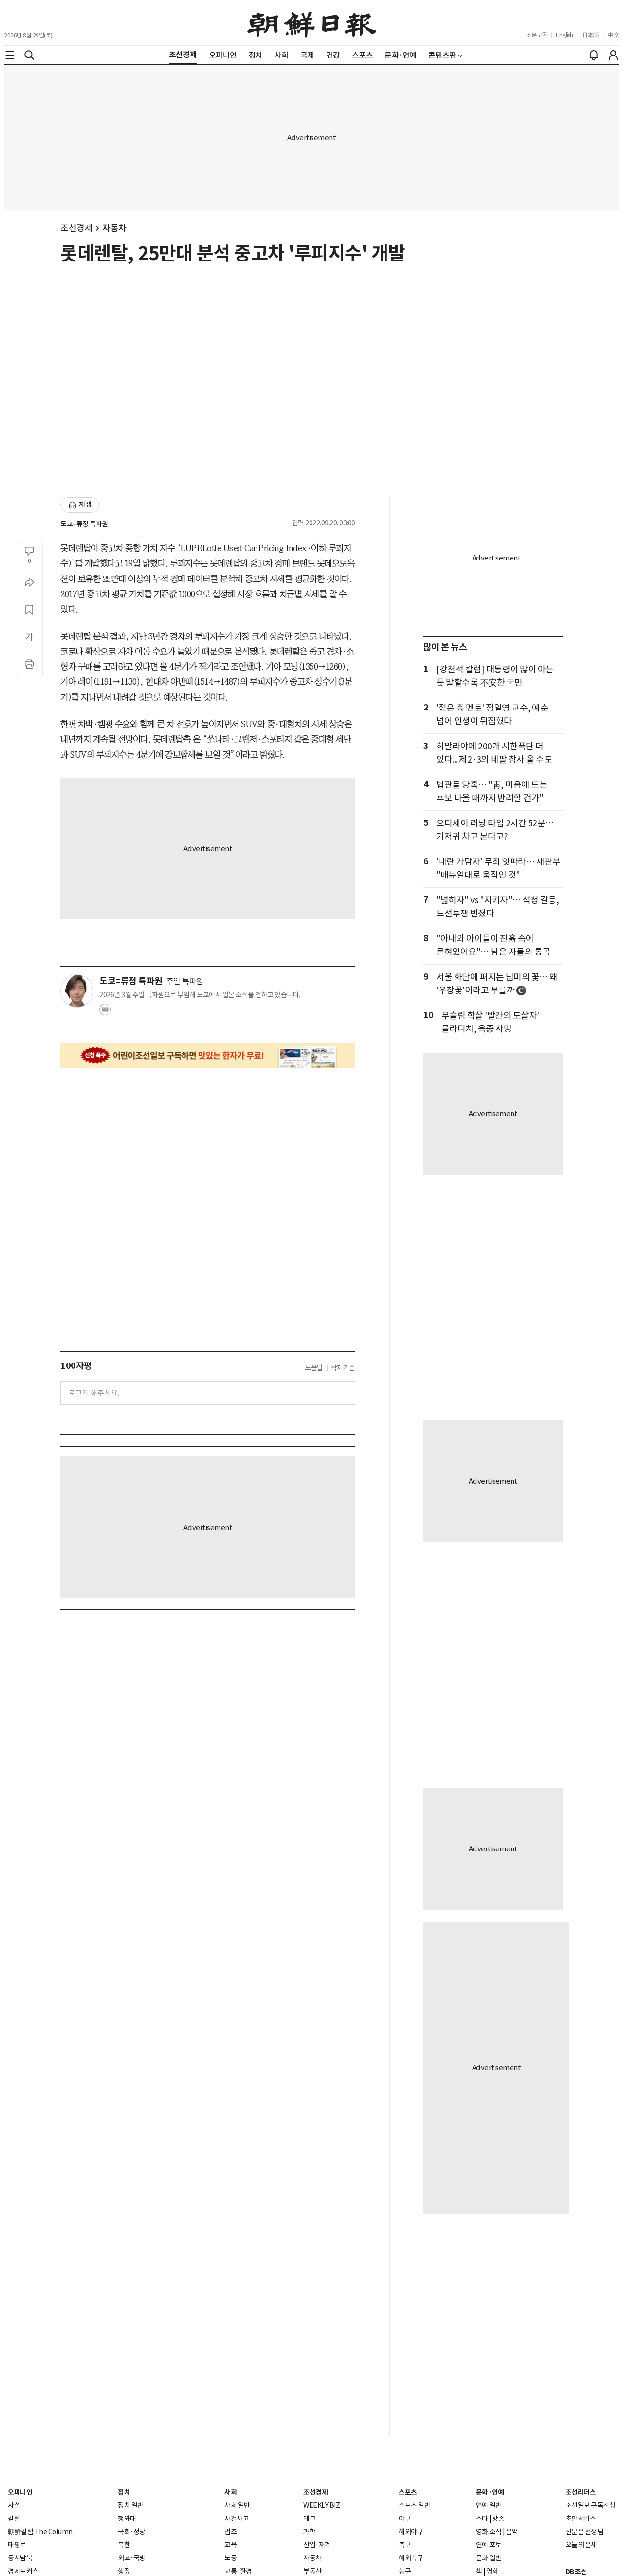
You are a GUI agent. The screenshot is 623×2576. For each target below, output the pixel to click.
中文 (614, 35)
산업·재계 (317, 2545)
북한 (124, 2545)
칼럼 (14, 2519)
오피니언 (20, 2492)
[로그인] (613, 55)
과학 (309, 2532)
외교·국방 (132, 2558)
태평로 (17, 2545)
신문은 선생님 (585, 2532)
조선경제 (76, 228)
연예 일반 (489, 2505)
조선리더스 (581, 2492)
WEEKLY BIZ (321, 2505)
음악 (512, 2532)
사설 (14, 2505)
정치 (124, 2492)
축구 (405, 2545)
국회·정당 (132, 2532)
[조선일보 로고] (312, 23)
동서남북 (20, 2558)
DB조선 (576, 2572)
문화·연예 (490, 2492)
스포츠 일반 (414, 2505)
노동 (230, 2558)
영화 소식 (489, 2532)
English (565, 35)
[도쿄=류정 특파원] (77, 991)
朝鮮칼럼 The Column (40, 2532)
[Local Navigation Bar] (10, 55)
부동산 (312, 2571)
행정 (124, 2571)
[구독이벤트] (208, 1055)
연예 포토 (489, 2545)
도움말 (314, 1368)
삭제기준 (343, 1368)
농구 (405, 2571)
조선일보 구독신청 (591, 2505)
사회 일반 (237, 2505)
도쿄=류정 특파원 (84, 524)
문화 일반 (489, 2558)
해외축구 (411, 2558)
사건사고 (237, 2519)
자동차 (114, 228)
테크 (309, 2519)
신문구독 (537, 35)
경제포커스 (23, 2571)
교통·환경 (238, 2571)
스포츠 (408, 2492)
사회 (230, 2492)
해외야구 (411, 2532)
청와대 (127, 2519)
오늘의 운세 (581, 2545)
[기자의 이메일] (105, 1012)
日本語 (591, 35)
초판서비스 (581, 2519)
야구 (405, 2519)
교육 (230, 2545)
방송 (498, 2519)
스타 (482, 2519)
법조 (230, 2532)
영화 (492, 2571)
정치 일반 (131, 2505)
